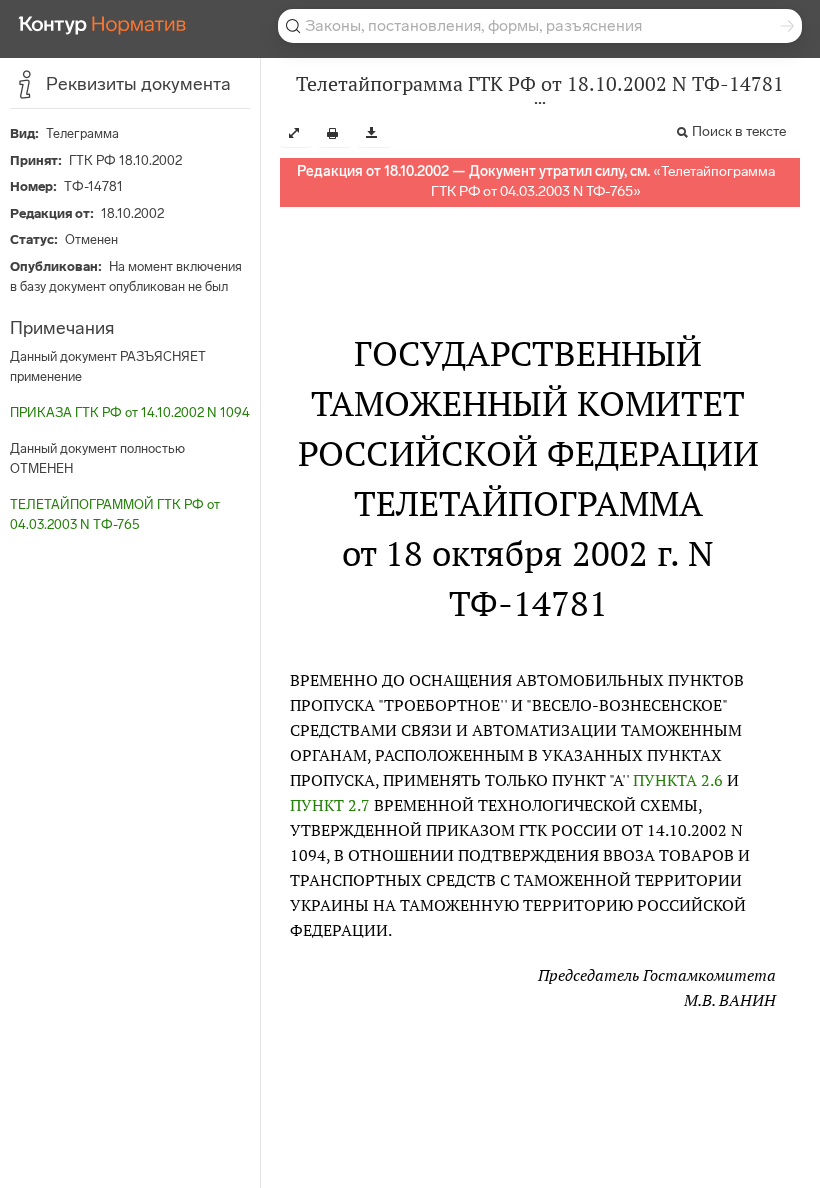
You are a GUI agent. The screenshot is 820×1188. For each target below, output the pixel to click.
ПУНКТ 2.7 (330, 805)
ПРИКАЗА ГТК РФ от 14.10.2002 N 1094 (130, 412)
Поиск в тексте (739, 131)
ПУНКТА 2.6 (678, 780)
